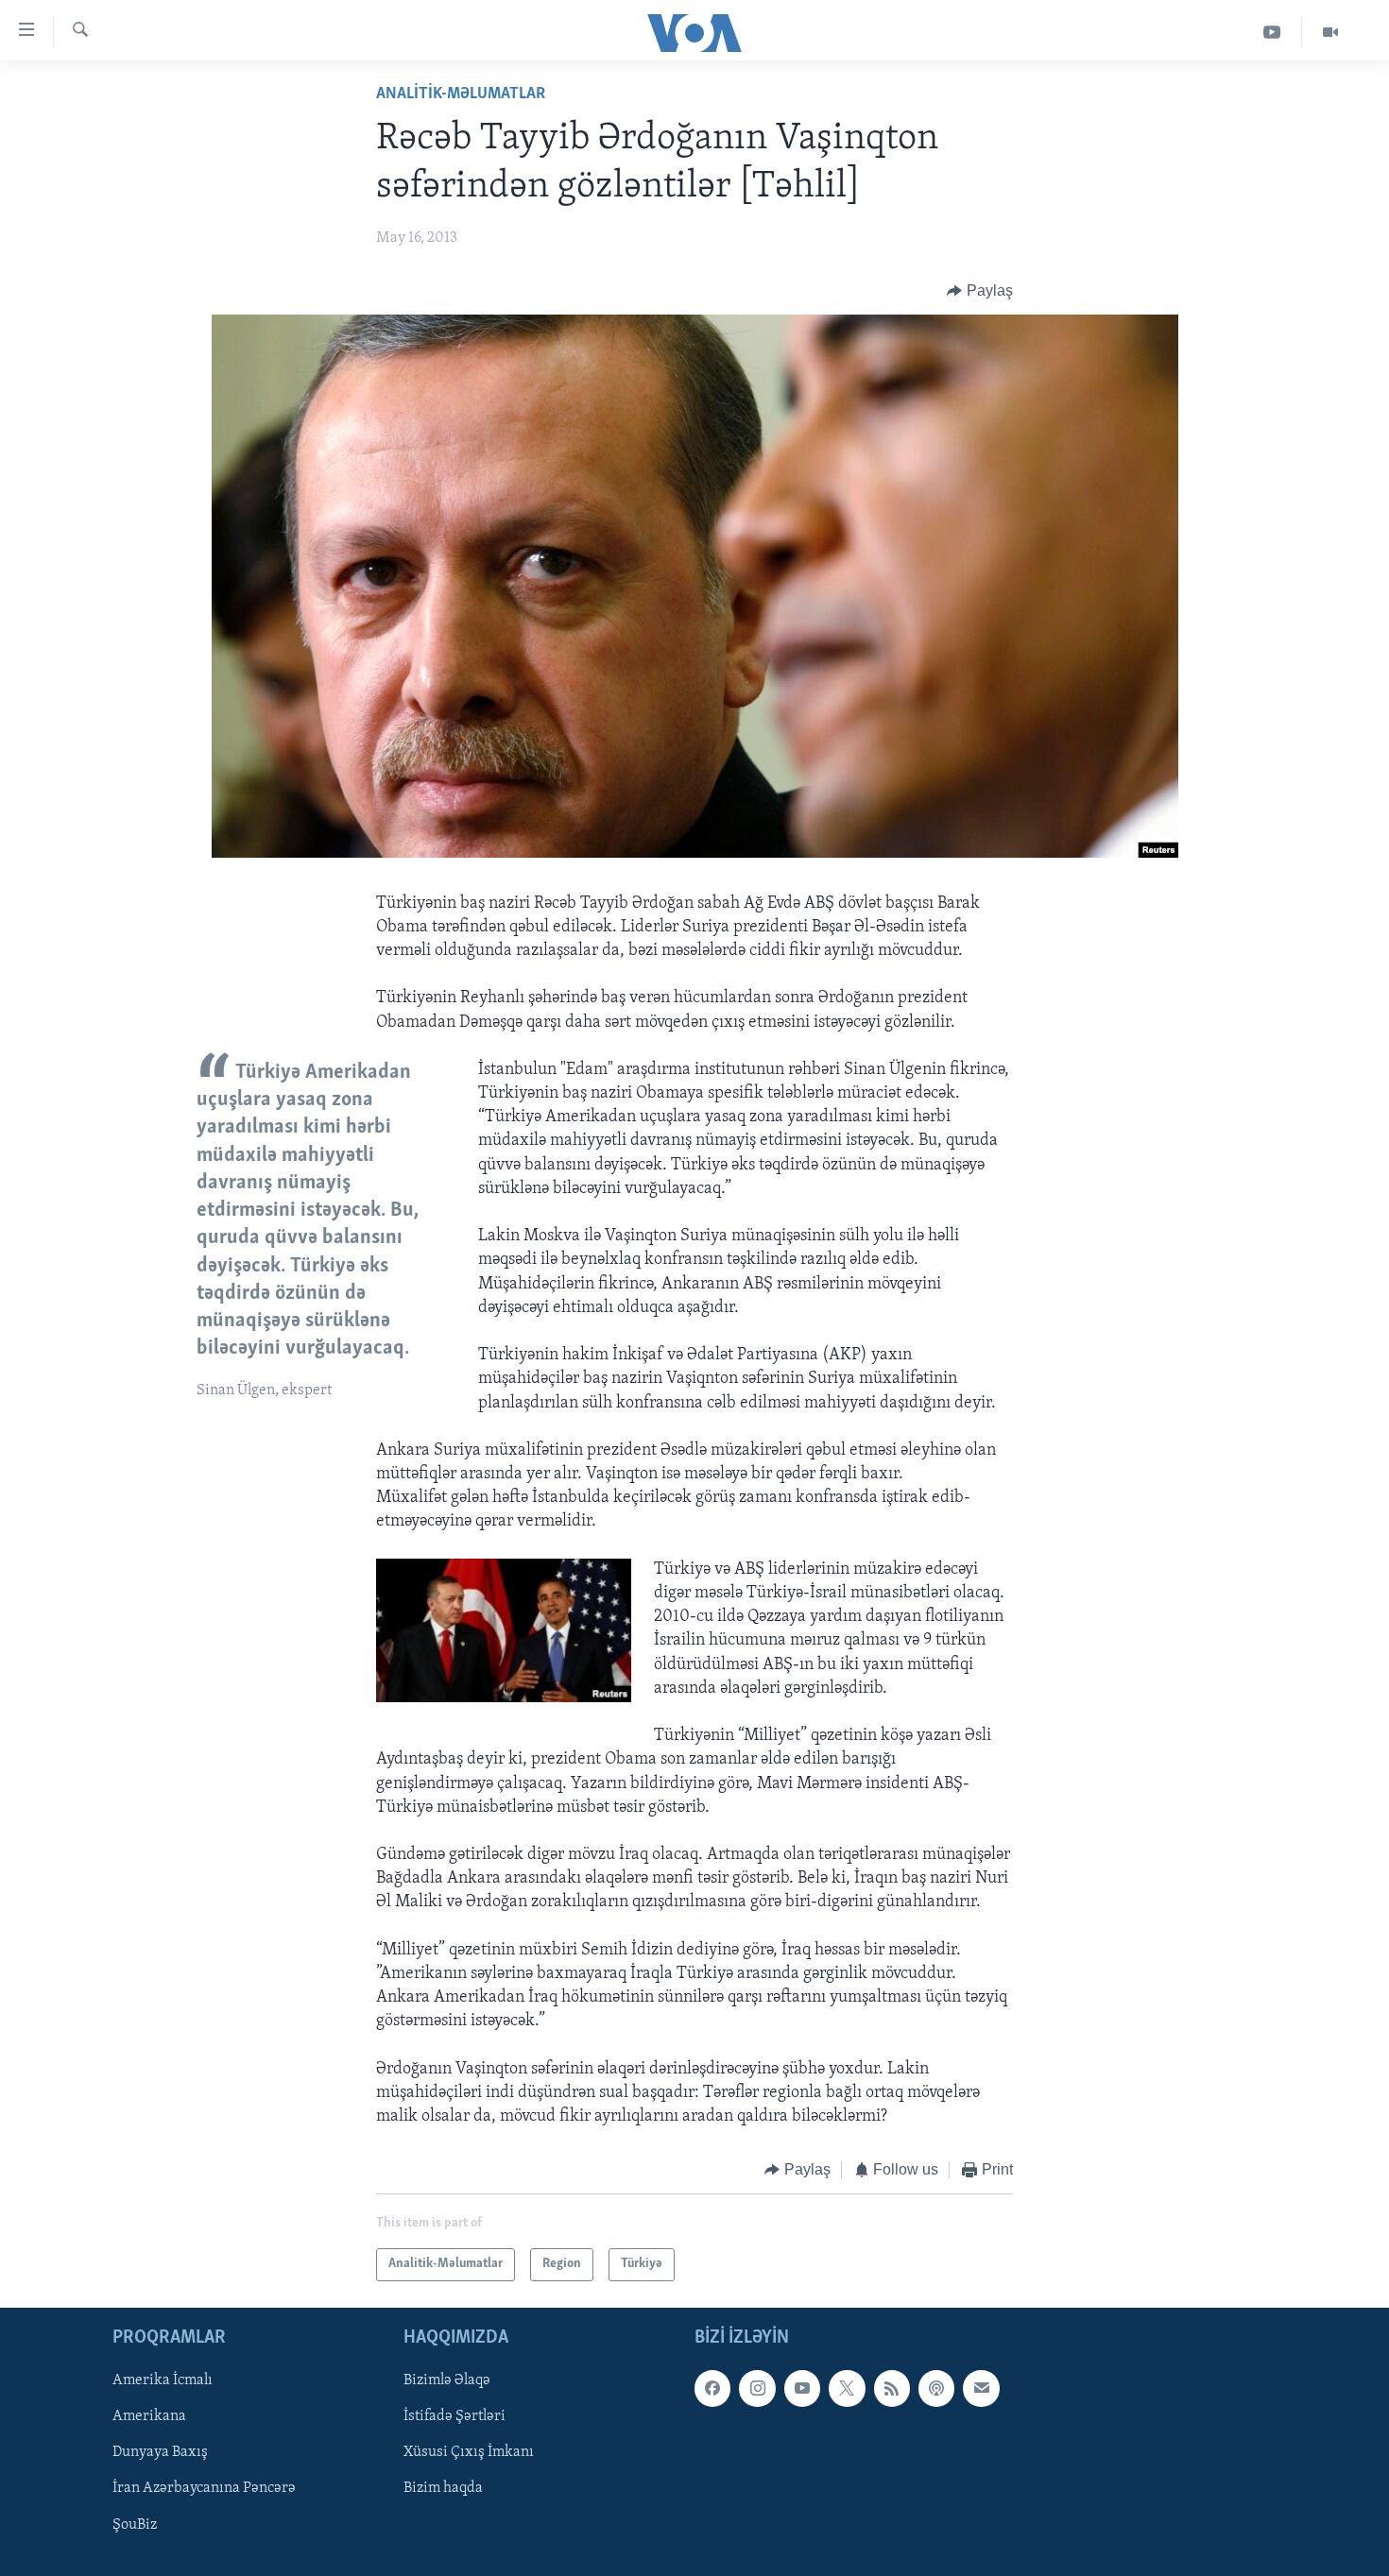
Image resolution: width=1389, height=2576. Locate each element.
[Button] (980, 291)
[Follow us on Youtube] (802, 2388)
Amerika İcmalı (163, 2380)
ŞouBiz (135, 2524)
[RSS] (892, 2388)
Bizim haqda (443, 2488)
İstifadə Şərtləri (454, 2416)
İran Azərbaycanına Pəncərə (204, 2488)
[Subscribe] (981, 2388)
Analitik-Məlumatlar (461, 94)
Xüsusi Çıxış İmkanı (469, 2452)
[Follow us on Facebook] (712, 2388)
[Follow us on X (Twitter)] (847, 2388)
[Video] (1330, 33)
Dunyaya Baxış (160, 2452)
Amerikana (149, 2416)
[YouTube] (1272, 33)
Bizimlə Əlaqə (447, 2380)
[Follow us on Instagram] (757, 2388)
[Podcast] (936, 2388)
